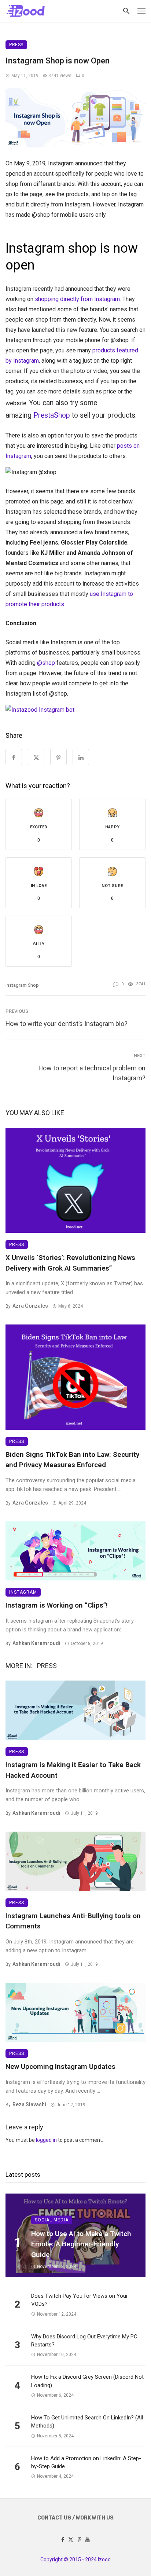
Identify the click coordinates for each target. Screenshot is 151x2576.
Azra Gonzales (30, 1306)
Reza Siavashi (29, 2104)
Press (16, 45)
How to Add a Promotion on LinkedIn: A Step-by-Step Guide (86, 2463)
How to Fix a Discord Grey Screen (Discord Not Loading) (87, 2381)
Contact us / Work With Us (75, 2518)
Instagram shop (22, 985)
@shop (46, 663)
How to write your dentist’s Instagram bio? (67, 1024)
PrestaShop (52, 415)
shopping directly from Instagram (77, 299)
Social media (52, 2220)
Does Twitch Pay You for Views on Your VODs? (80, 2300)
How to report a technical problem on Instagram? (92, 1073)
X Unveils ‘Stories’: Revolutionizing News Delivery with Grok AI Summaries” (70, 1263)
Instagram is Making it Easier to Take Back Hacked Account (73, 1770)
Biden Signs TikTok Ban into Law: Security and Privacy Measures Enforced (72, 1460)
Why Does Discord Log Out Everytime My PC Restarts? (84, 2341)
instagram (23, 1592)
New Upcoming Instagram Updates (60, 2066)
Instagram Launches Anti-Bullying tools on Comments (73, 1921)
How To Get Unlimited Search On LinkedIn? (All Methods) (87, 2422)
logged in (46, 2140)
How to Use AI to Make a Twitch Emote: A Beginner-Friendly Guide (81, 2244)
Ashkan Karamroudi (36, 1643)
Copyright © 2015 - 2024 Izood (75, 2559)
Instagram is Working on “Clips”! (57, 1605)
